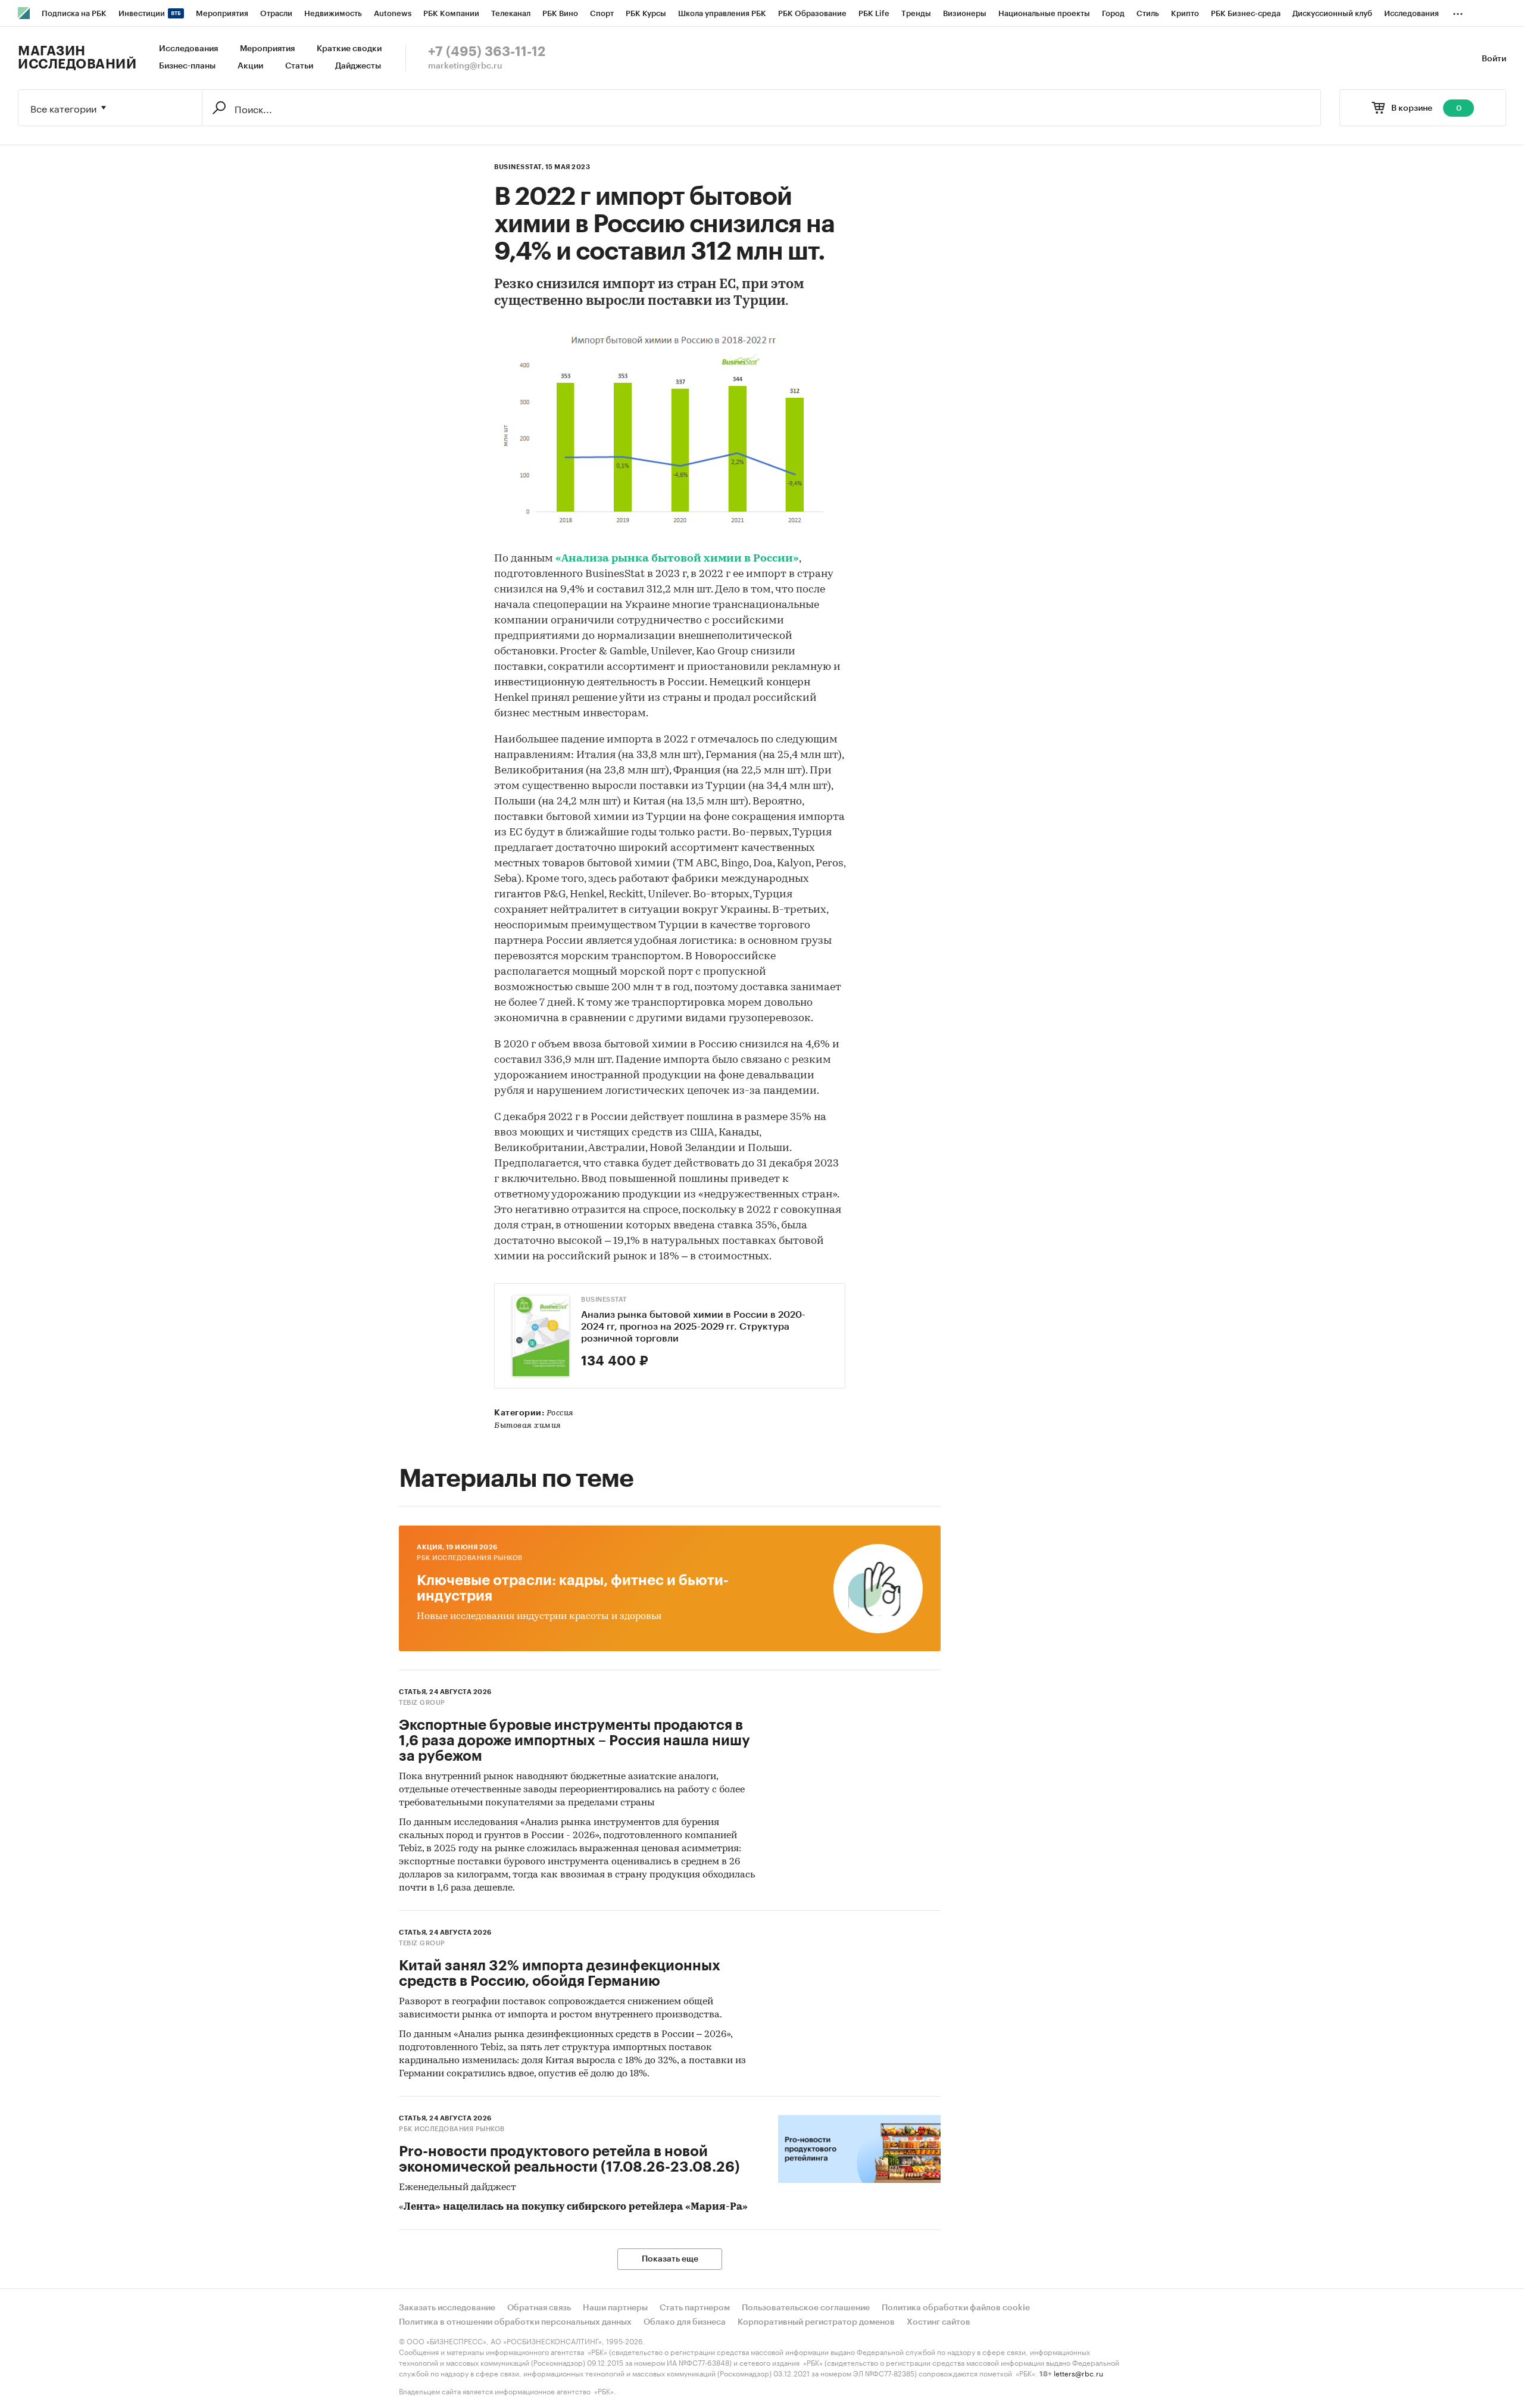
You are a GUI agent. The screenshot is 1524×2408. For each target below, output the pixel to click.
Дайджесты (358, 66)
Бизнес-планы (187, 66)
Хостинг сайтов (939, 2322)
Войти (1494, 59)
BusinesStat (604, 1300)
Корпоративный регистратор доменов (816, 2322)
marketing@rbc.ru (465, 66)
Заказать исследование (447, 2308)
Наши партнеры (615, 2308)
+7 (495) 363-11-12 (487, 52)
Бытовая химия (528, 1426)
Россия (560, 1413)
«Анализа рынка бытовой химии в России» (677, 559)
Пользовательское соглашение (806, 2308)
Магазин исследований (77, 58)
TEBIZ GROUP (422, 1703)
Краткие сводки (349, 49)
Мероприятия (267, 49)
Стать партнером (695, 2308)
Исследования (188, 49)
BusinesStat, (519, 167)
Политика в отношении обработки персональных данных (515, 2322)
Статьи (299, 66)
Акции (250, 66)
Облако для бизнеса (685, 2322)
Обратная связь (539, 2308)
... (1458, 11)
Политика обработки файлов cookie (956, 2308)
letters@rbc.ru (1078, 2373)
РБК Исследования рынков (470, 1558)
